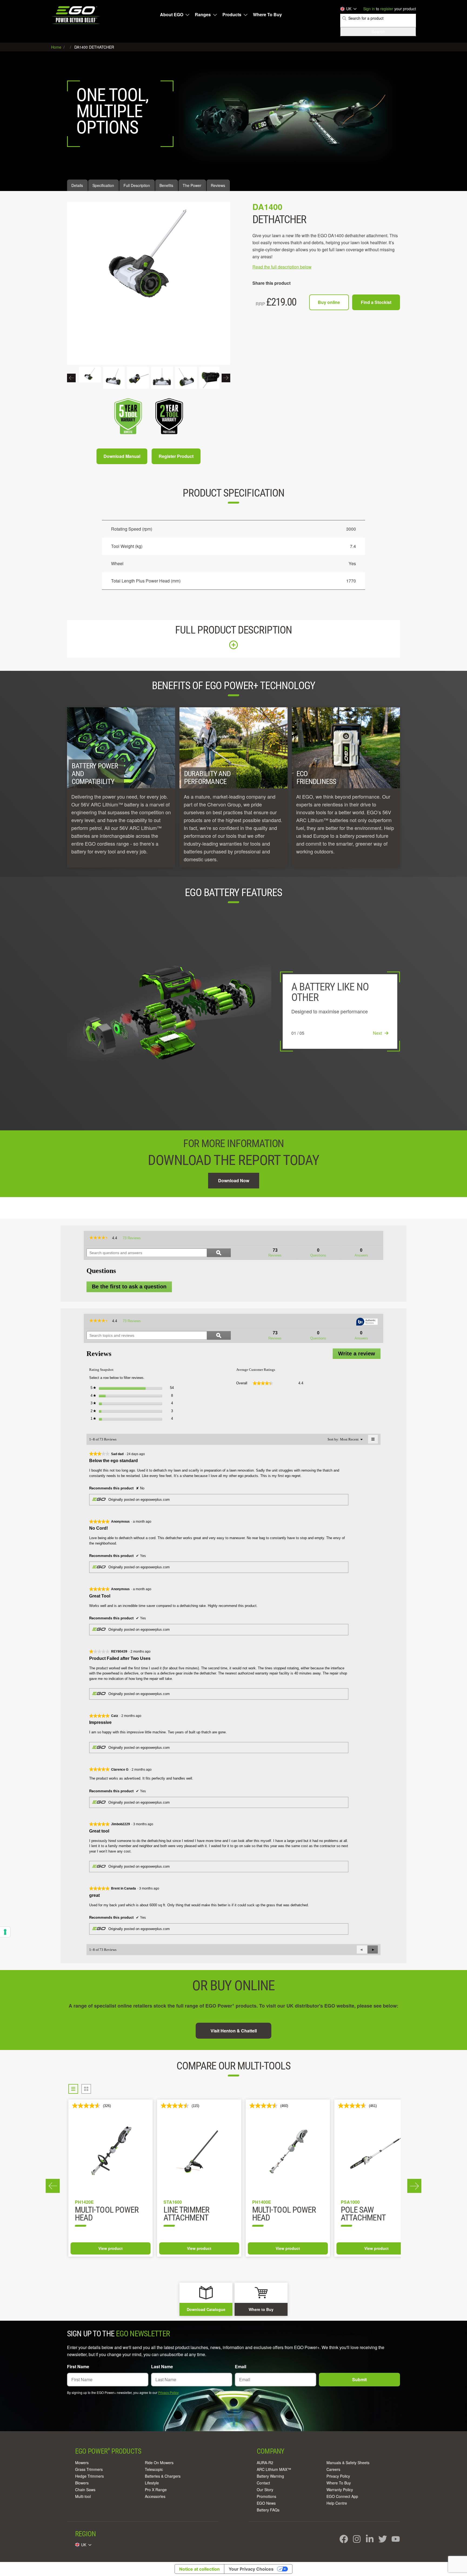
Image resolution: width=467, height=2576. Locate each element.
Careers (333, 2469)
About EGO (172, 15)
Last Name (162, 2366)
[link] (99, 1238)
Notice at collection (199, 2569)
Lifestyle (152, 2483)
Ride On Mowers (159, 2463)
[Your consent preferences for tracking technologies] (5, 1932)
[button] (373, 1949)
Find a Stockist (376, 302)
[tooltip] (367, 1322)
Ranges (203, 15)
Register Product (176, 456)
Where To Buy (267, 15)
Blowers (82, 2483)
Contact (263, 2483)
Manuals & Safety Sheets (348, 2463)
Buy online (329, 302)
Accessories (155, 2496)
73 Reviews (133, 1239)
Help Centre (337, 2503)
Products (232, 15)
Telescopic (154, 2469)
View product (111, 2248)
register (387, 9)
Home (57, 47)
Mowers (82, 2463)
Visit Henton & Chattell (234, 2031)
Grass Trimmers (89, 2469)
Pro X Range (156, 2490)
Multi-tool (83, 2496)
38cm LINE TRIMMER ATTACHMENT (196, 2214)
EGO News (266, 2503)
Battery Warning (270, 2476)
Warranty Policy (340, 2490)
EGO (76, 15)
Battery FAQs (268, 2510)
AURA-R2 (265, 2463)
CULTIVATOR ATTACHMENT (275, 2214)
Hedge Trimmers (89, 2476)
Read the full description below (282, 267)
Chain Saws (85, 2490)
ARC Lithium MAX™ (274, 2469)
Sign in (369, 9)
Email (241, 2366)
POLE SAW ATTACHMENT (97, 2214)
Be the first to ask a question (129, 1287)
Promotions (266, 2496)
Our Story (265, 2490)
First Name (78, 2366)
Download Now (234, 1180)
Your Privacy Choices (251, 2569)
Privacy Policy (168, 2392)
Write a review (359, 1355)
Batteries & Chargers (163, 2476)
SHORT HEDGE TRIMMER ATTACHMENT (363, 2218)
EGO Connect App (342, 2496)
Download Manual (122, 456)
